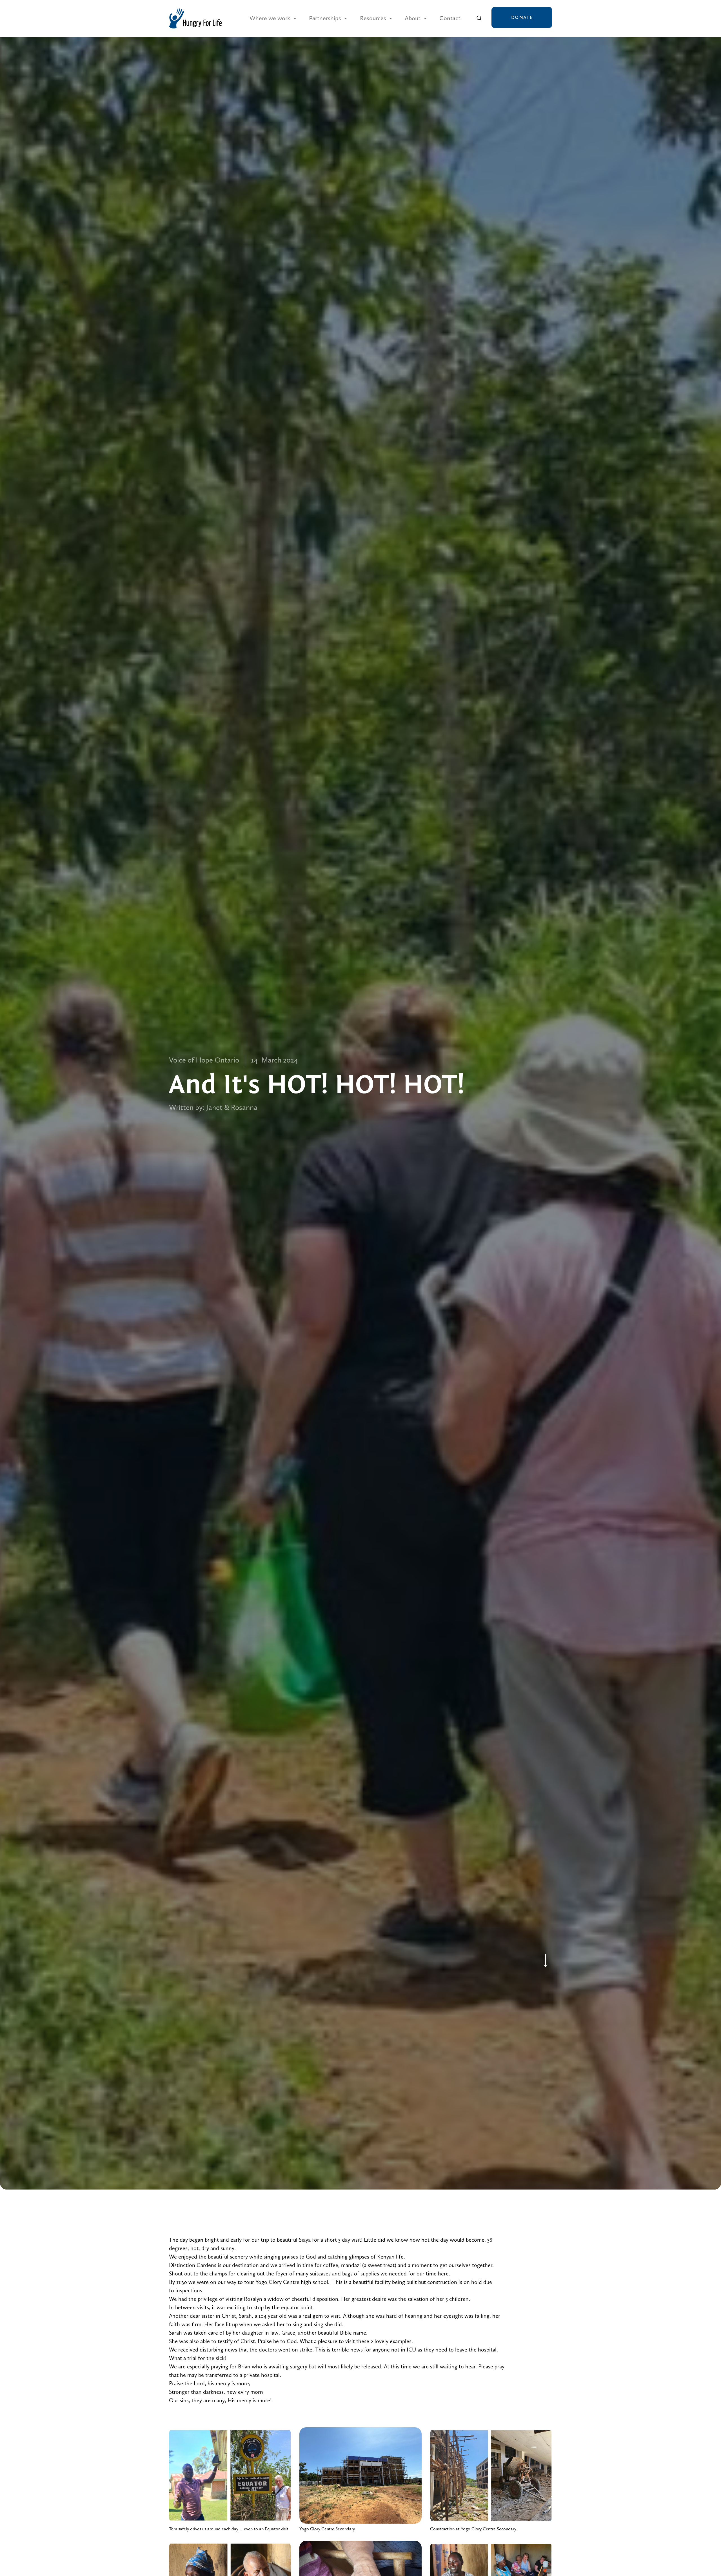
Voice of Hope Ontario (204, 1060)
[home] (195, 18)
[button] (273, 18)
